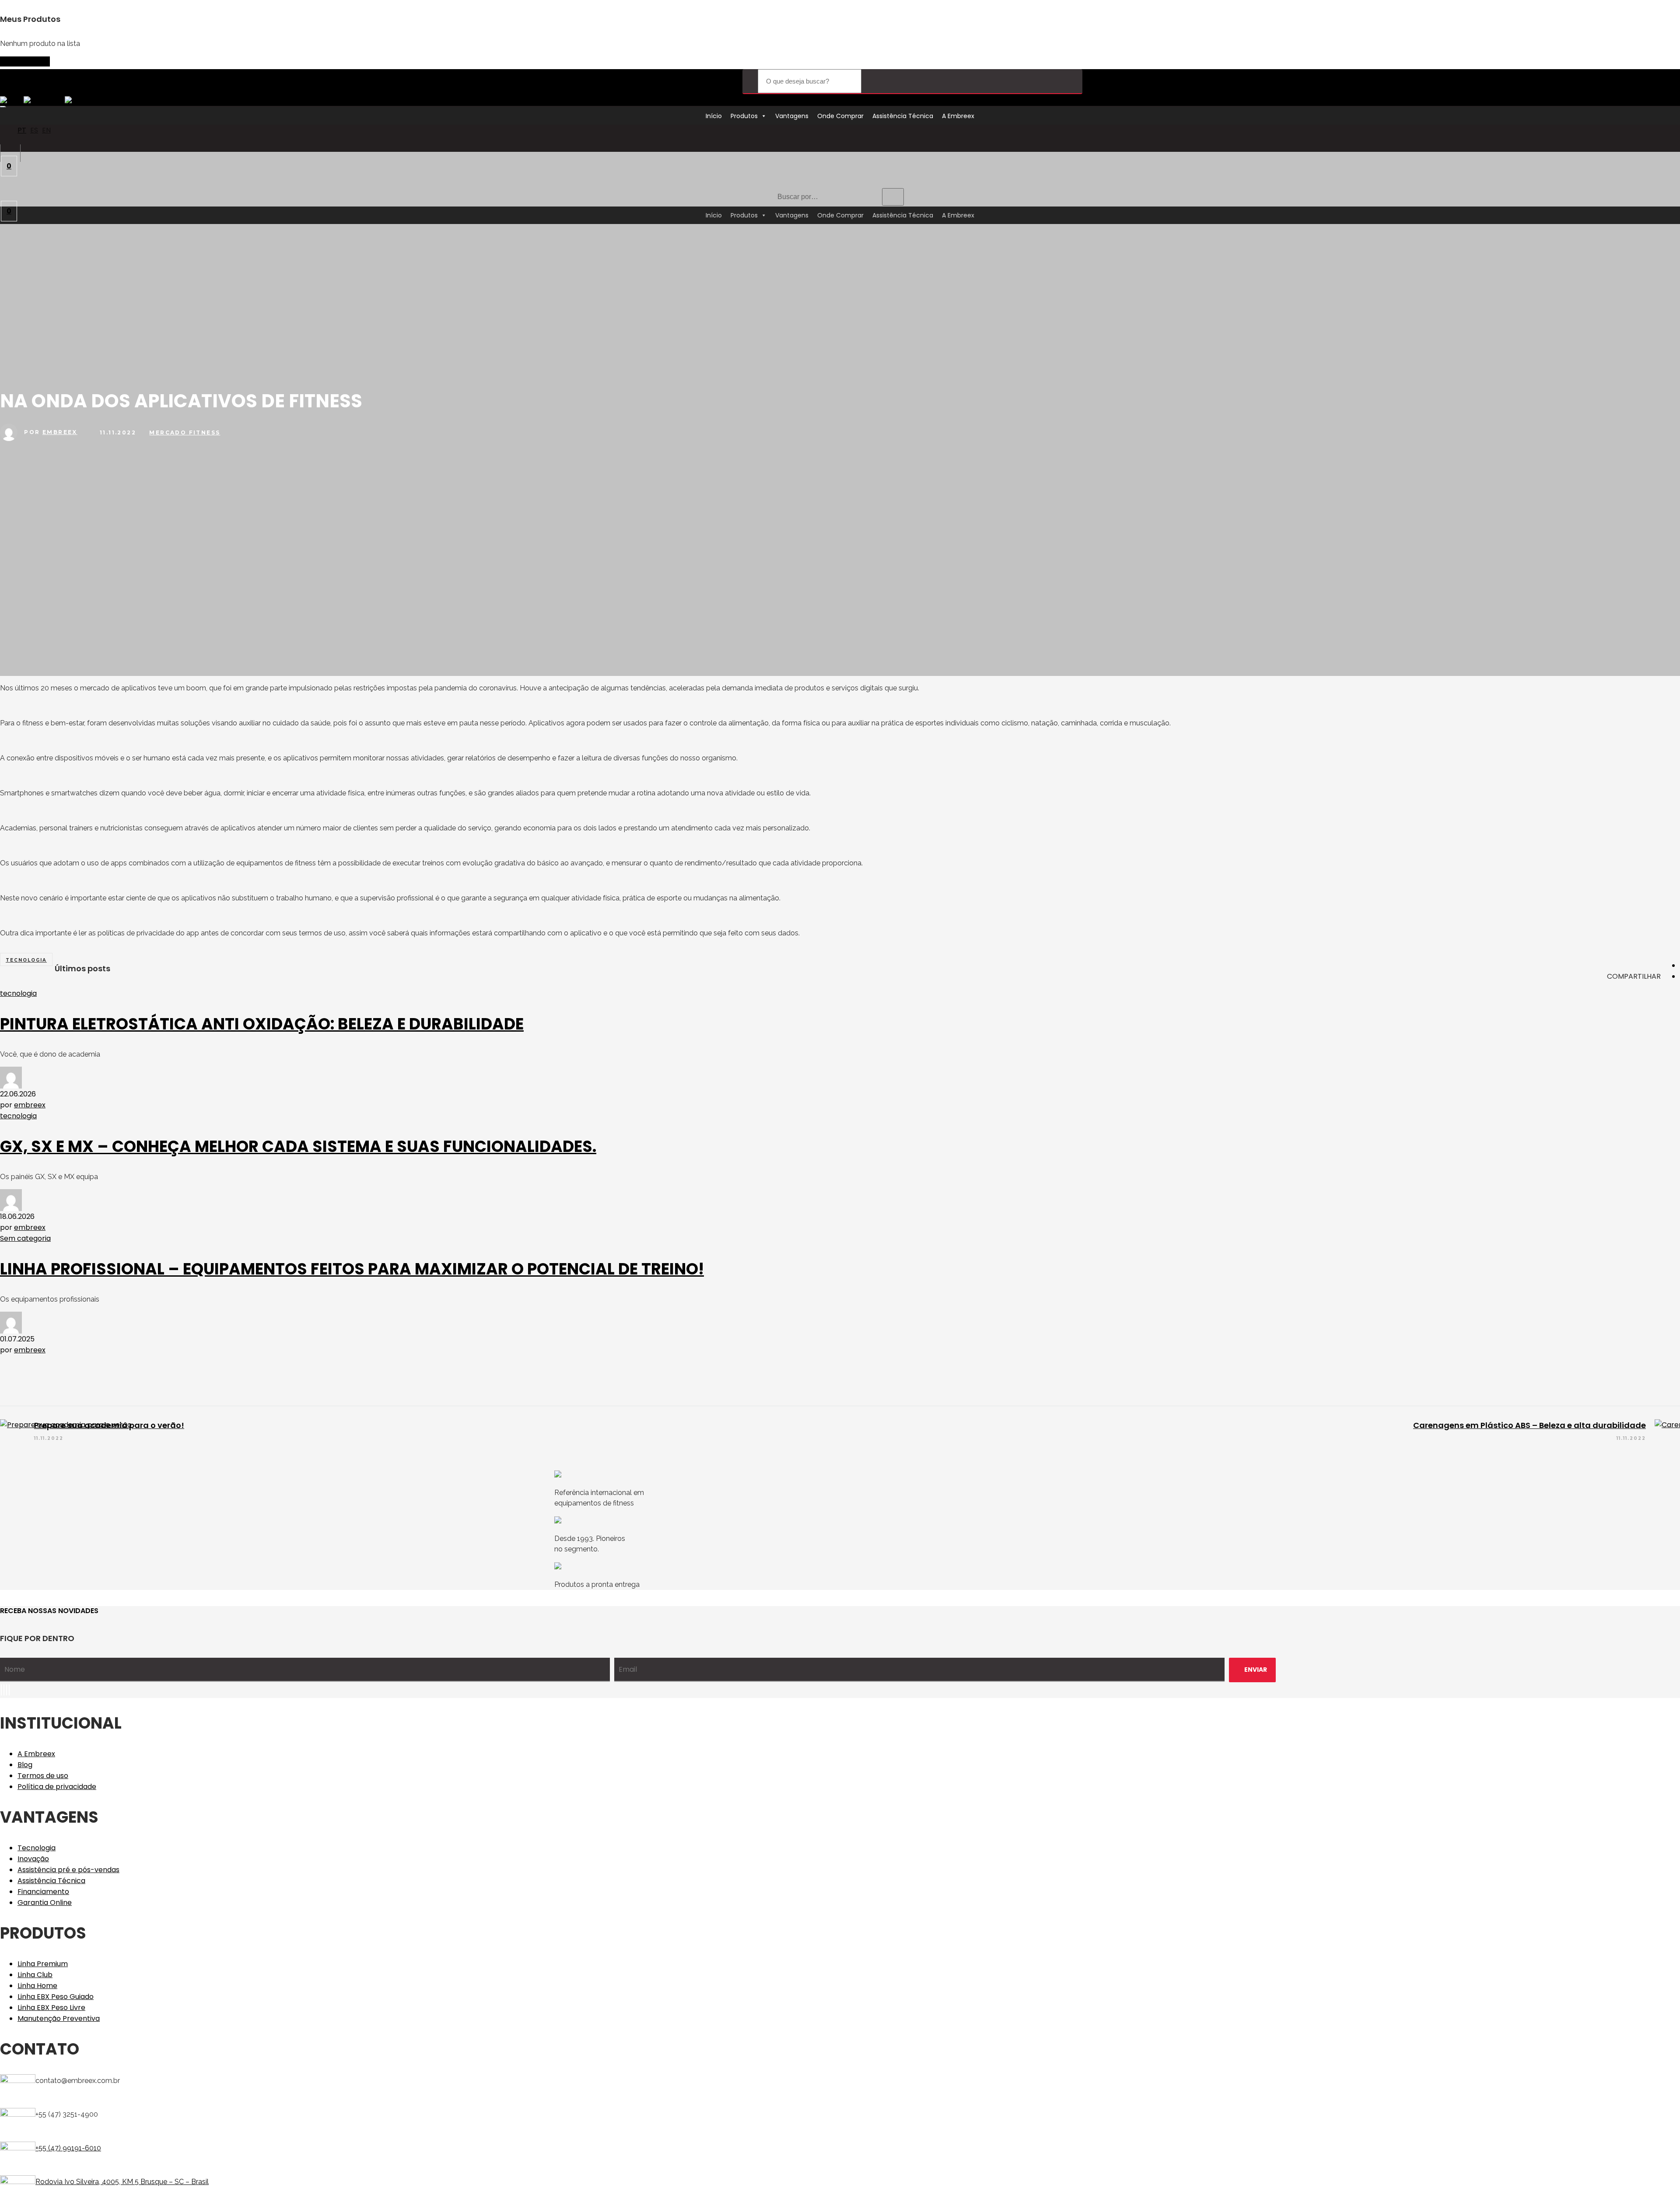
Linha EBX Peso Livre (51, 2008)
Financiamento (43, 1892)
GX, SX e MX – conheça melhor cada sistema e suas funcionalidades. (298, 1147)
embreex (60, 432)
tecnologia (26, 960)
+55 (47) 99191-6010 (68, 2148)
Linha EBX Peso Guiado (56, 1997)
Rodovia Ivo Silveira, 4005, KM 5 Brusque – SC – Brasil (122, 2182)
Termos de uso (43, 1776)
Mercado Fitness (185, 432)
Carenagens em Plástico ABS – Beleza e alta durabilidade (1529, 1425)
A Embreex (958, 116)
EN (46, 130)
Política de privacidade (57, 1787)
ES (34, 130)
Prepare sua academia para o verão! (109, 1425)
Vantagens (792, 116)
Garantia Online (45, 1903)
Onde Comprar (840, 116)
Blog (25, 1765)
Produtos (744, 116)
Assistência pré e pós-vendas (68, 1870)
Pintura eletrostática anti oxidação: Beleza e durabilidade (262, 1024)
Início (714, 116)
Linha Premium (43, 1964)
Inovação (33, 1859)
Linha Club (35, 1975)
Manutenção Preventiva (59, 2018)
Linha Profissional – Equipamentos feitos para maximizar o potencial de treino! (352, 1269)
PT (22, 130)
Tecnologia (37, 1848)
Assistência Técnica (903, 116)
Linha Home (37, 1986)
